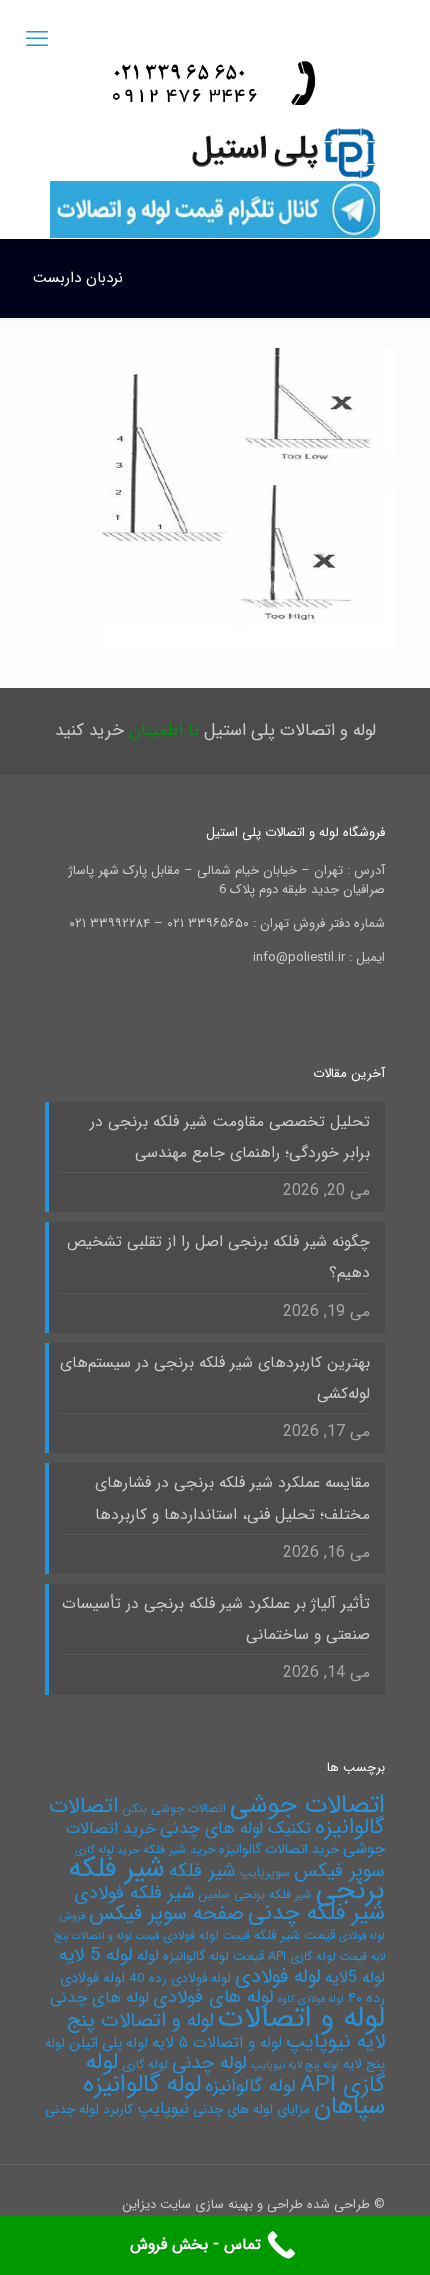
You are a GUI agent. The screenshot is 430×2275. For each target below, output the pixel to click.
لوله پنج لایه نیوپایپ (295, 2065)
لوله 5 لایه (96, 1955)
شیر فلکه (202, 1871)
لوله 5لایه (355, 1977)
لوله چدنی (209, 2063)
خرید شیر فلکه (179, 1849)
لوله (148, 1956)
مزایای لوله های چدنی (251, 2109)
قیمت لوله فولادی (206, 1935)
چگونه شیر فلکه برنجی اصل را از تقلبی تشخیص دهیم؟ (218, 1257)
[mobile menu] (37, 40)
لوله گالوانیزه (250, 2086)
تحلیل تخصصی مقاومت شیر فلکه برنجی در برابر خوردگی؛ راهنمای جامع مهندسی (230, 1137)
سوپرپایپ (265, 1872)
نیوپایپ (163, 2108)
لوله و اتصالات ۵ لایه (217, 2043)
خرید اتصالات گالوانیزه (279, 1849)
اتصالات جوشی (307, 1805)
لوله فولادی (278, 1976)
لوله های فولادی (213, 1997)
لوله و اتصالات (301, 2018)
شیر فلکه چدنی (316, 1913)
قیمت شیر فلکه (294, 1935)
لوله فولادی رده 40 (180, 1978)
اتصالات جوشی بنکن (174, 1808)
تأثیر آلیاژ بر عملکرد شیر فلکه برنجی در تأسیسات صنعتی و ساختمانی (216, 1619)
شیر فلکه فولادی (134, 1893)
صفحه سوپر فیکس (166, 1914)
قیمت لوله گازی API (317, 1956)
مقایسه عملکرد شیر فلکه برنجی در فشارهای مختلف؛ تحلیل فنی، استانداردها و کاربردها (232, 1498)
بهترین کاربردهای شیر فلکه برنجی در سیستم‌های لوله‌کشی (215, 1378)
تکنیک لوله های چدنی (235, 1828)
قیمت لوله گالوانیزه (213, 1956)
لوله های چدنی (99, 1997)
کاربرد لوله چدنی (89, 2109)
